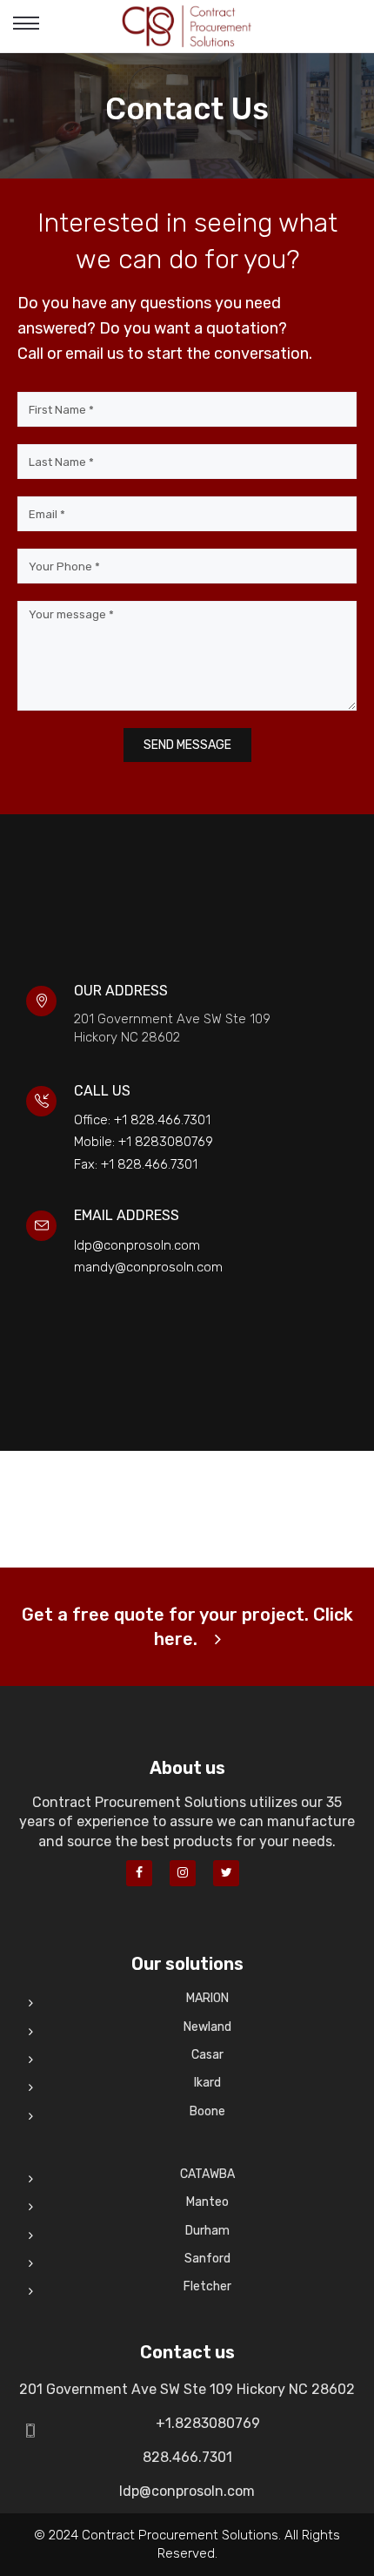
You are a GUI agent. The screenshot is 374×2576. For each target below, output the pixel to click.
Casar (207, 2055)
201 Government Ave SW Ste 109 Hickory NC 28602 (187, 2389)
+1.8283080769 (208, 2423)
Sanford (207, 2259)
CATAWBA (207, 2174)
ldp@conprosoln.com (187, 2491)
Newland (207, 2027)
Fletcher (207, 2286)
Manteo (207, 2202)
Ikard (207, 2083)
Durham (207, 2231)
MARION (207, 1998)
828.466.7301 (187, 2457)
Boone (207, 2111)
